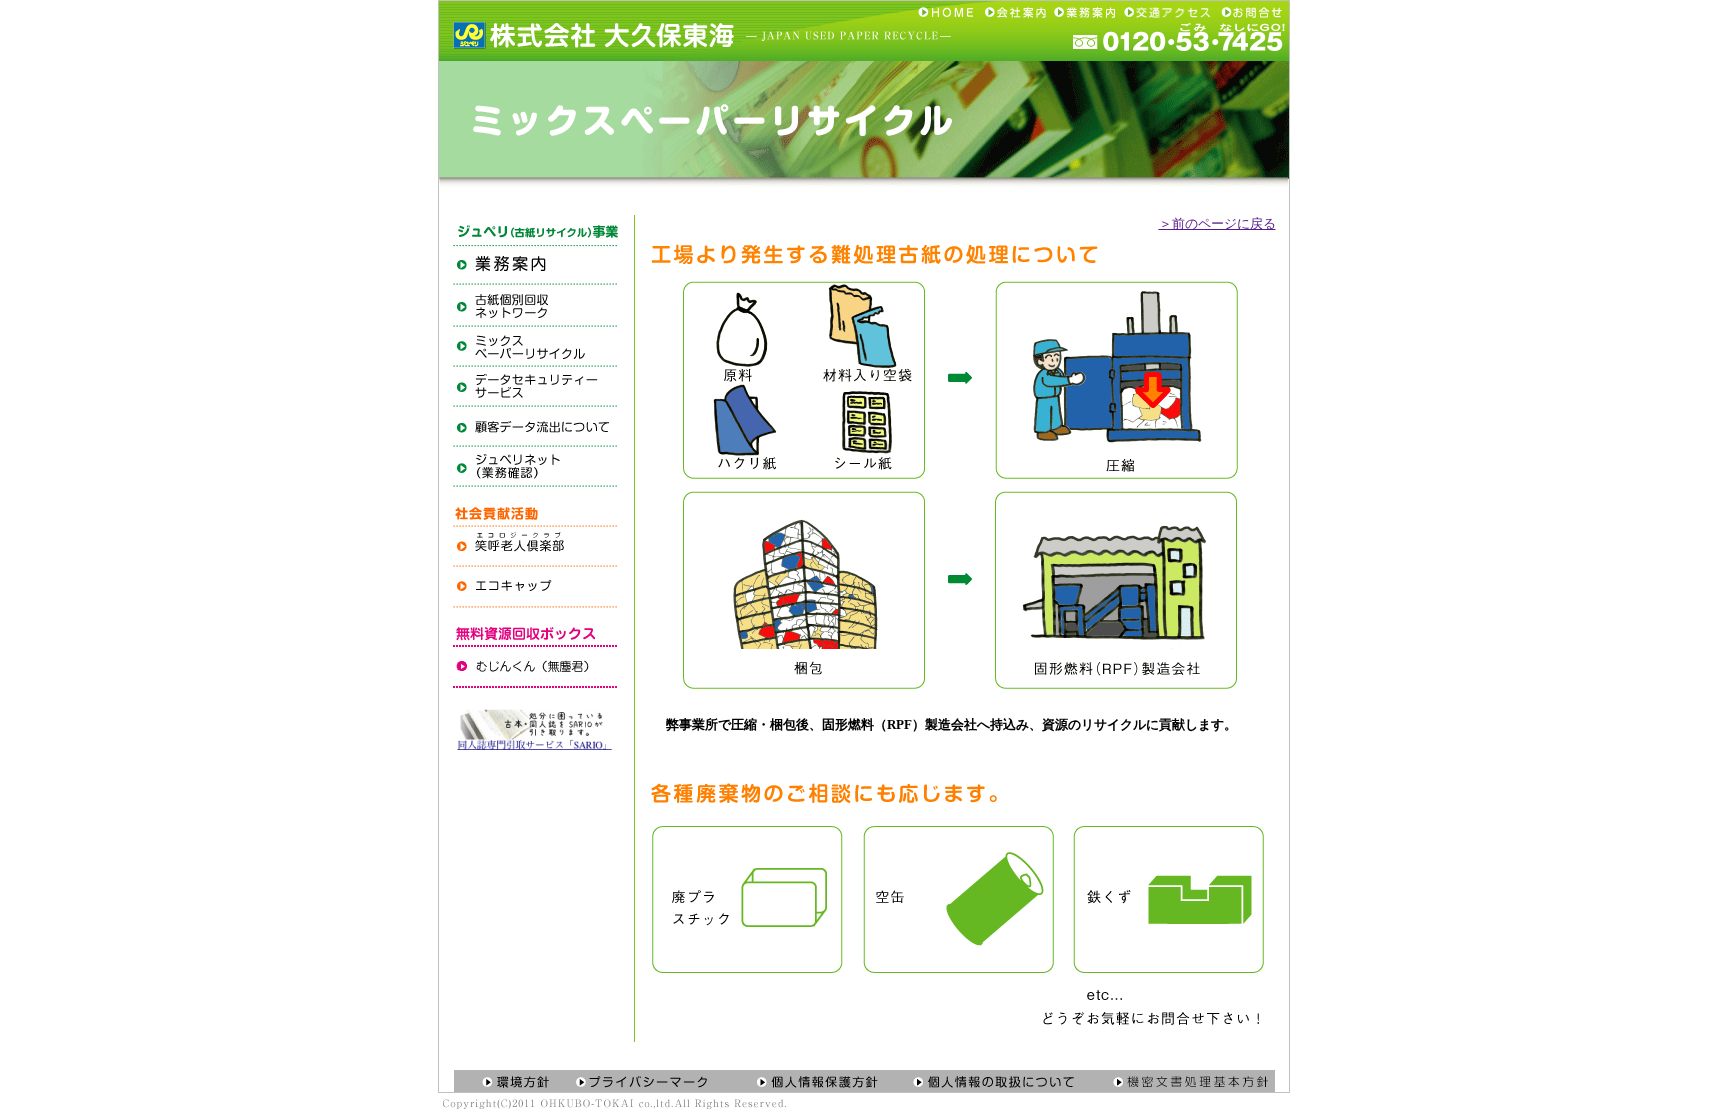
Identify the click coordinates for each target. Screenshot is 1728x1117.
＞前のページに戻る (1217, 223)
